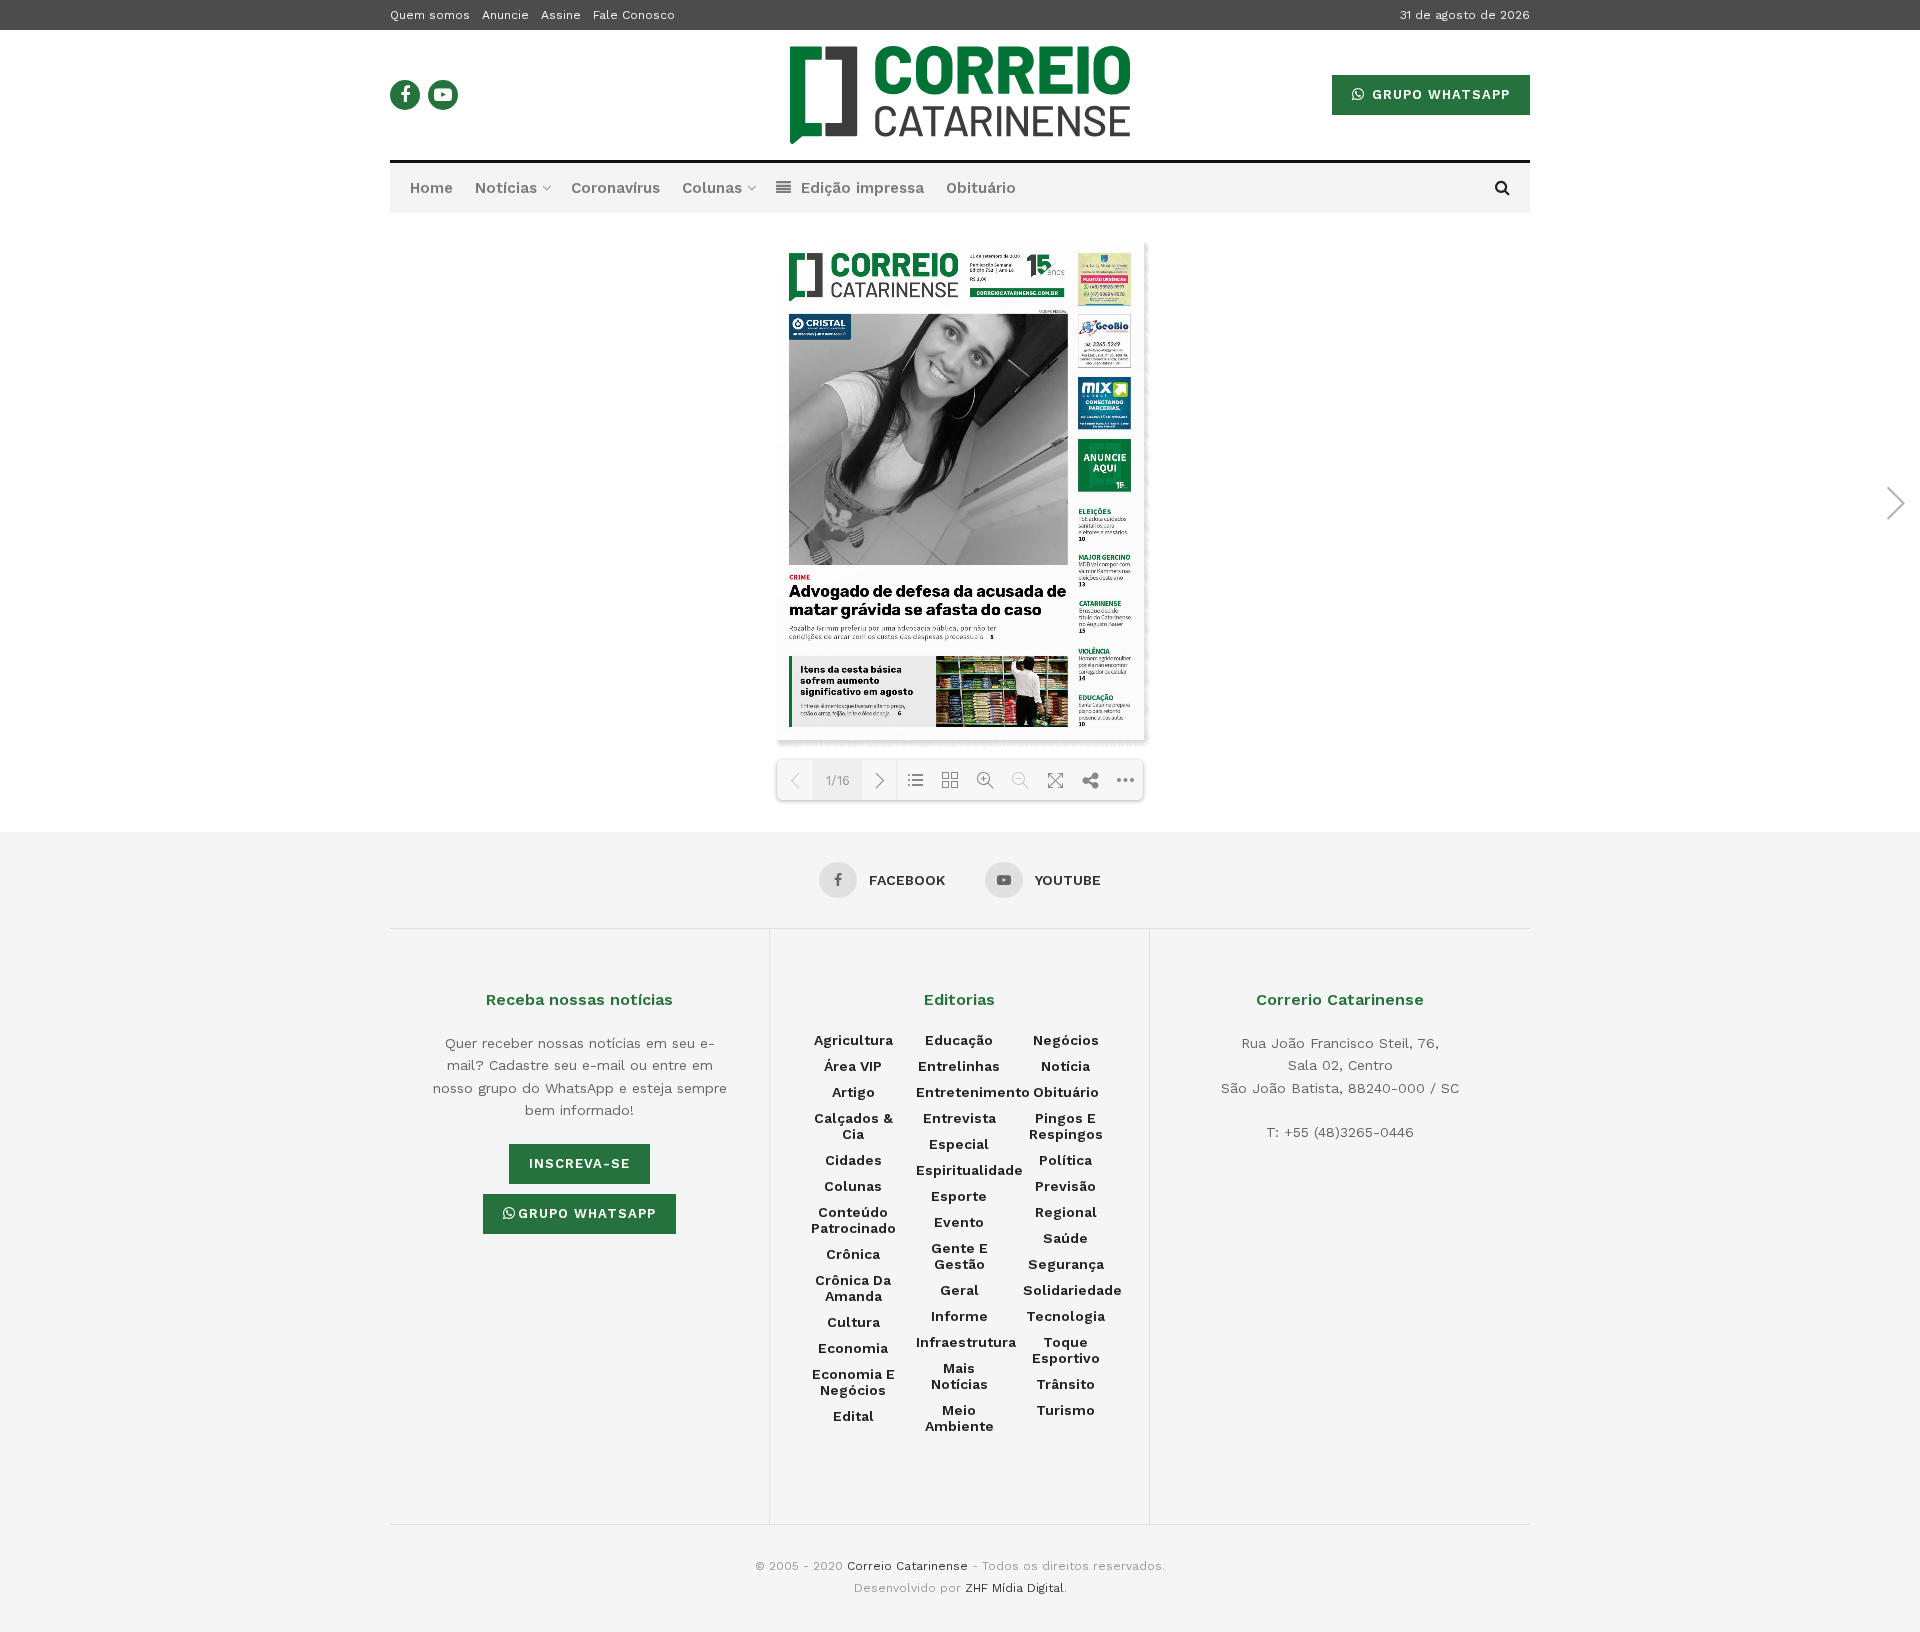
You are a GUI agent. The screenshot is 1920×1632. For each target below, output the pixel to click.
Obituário (981, 188)
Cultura (853, 1322)
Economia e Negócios (853, 1382)
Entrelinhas (959, 1066)
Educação (959, 1040)
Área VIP (853, 1066)
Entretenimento (973, 1092)
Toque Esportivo (1066, 1350)
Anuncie (505, 15)
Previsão (1065, 1186)
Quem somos (430, 15)
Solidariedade (1072, 1290)
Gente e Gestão (959, 1256)
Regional (1066, 1212)
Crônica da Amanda (853, 1288)
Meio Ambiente (959, 1418)
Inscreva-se (579, 1163)
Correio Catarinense (907, 1566)
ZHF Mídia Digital (1014, 1588)
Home (431, 188)
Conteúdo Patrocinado (853, 1220)
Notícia (1065, 1066)
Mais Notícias (959, 1376)
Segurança (1066, 1264)
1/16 (838, 780)
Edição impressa (862, 188)
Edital (853, 1416)
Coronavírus (615, 188)
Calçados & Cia (853, 1126)
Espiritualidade (969, 1170)
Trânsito (1065, 1384)
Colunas (712, 188)
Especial (959, 1144)
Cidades (853, 1160)
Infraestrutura (966, 1342)
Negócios (1066, 1040)
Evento (959, 1222)
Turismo (1065, 1410)
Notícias (506, 188)
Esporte (959, 1196)
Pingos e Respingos (1066, 1126)
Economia (853, 1348)
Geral (959, 1290)
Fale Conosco (634, 15)
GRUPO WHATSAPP (1438, 94)
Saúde (1065, 1238)
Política (1065, 1160)
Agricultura (853, 1040)
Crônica (853, 1254)
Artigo (853, 1092)
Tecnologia (1065, 1316)
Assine (561, 15)
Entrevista (959, 1118)
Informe (959, 1316)
